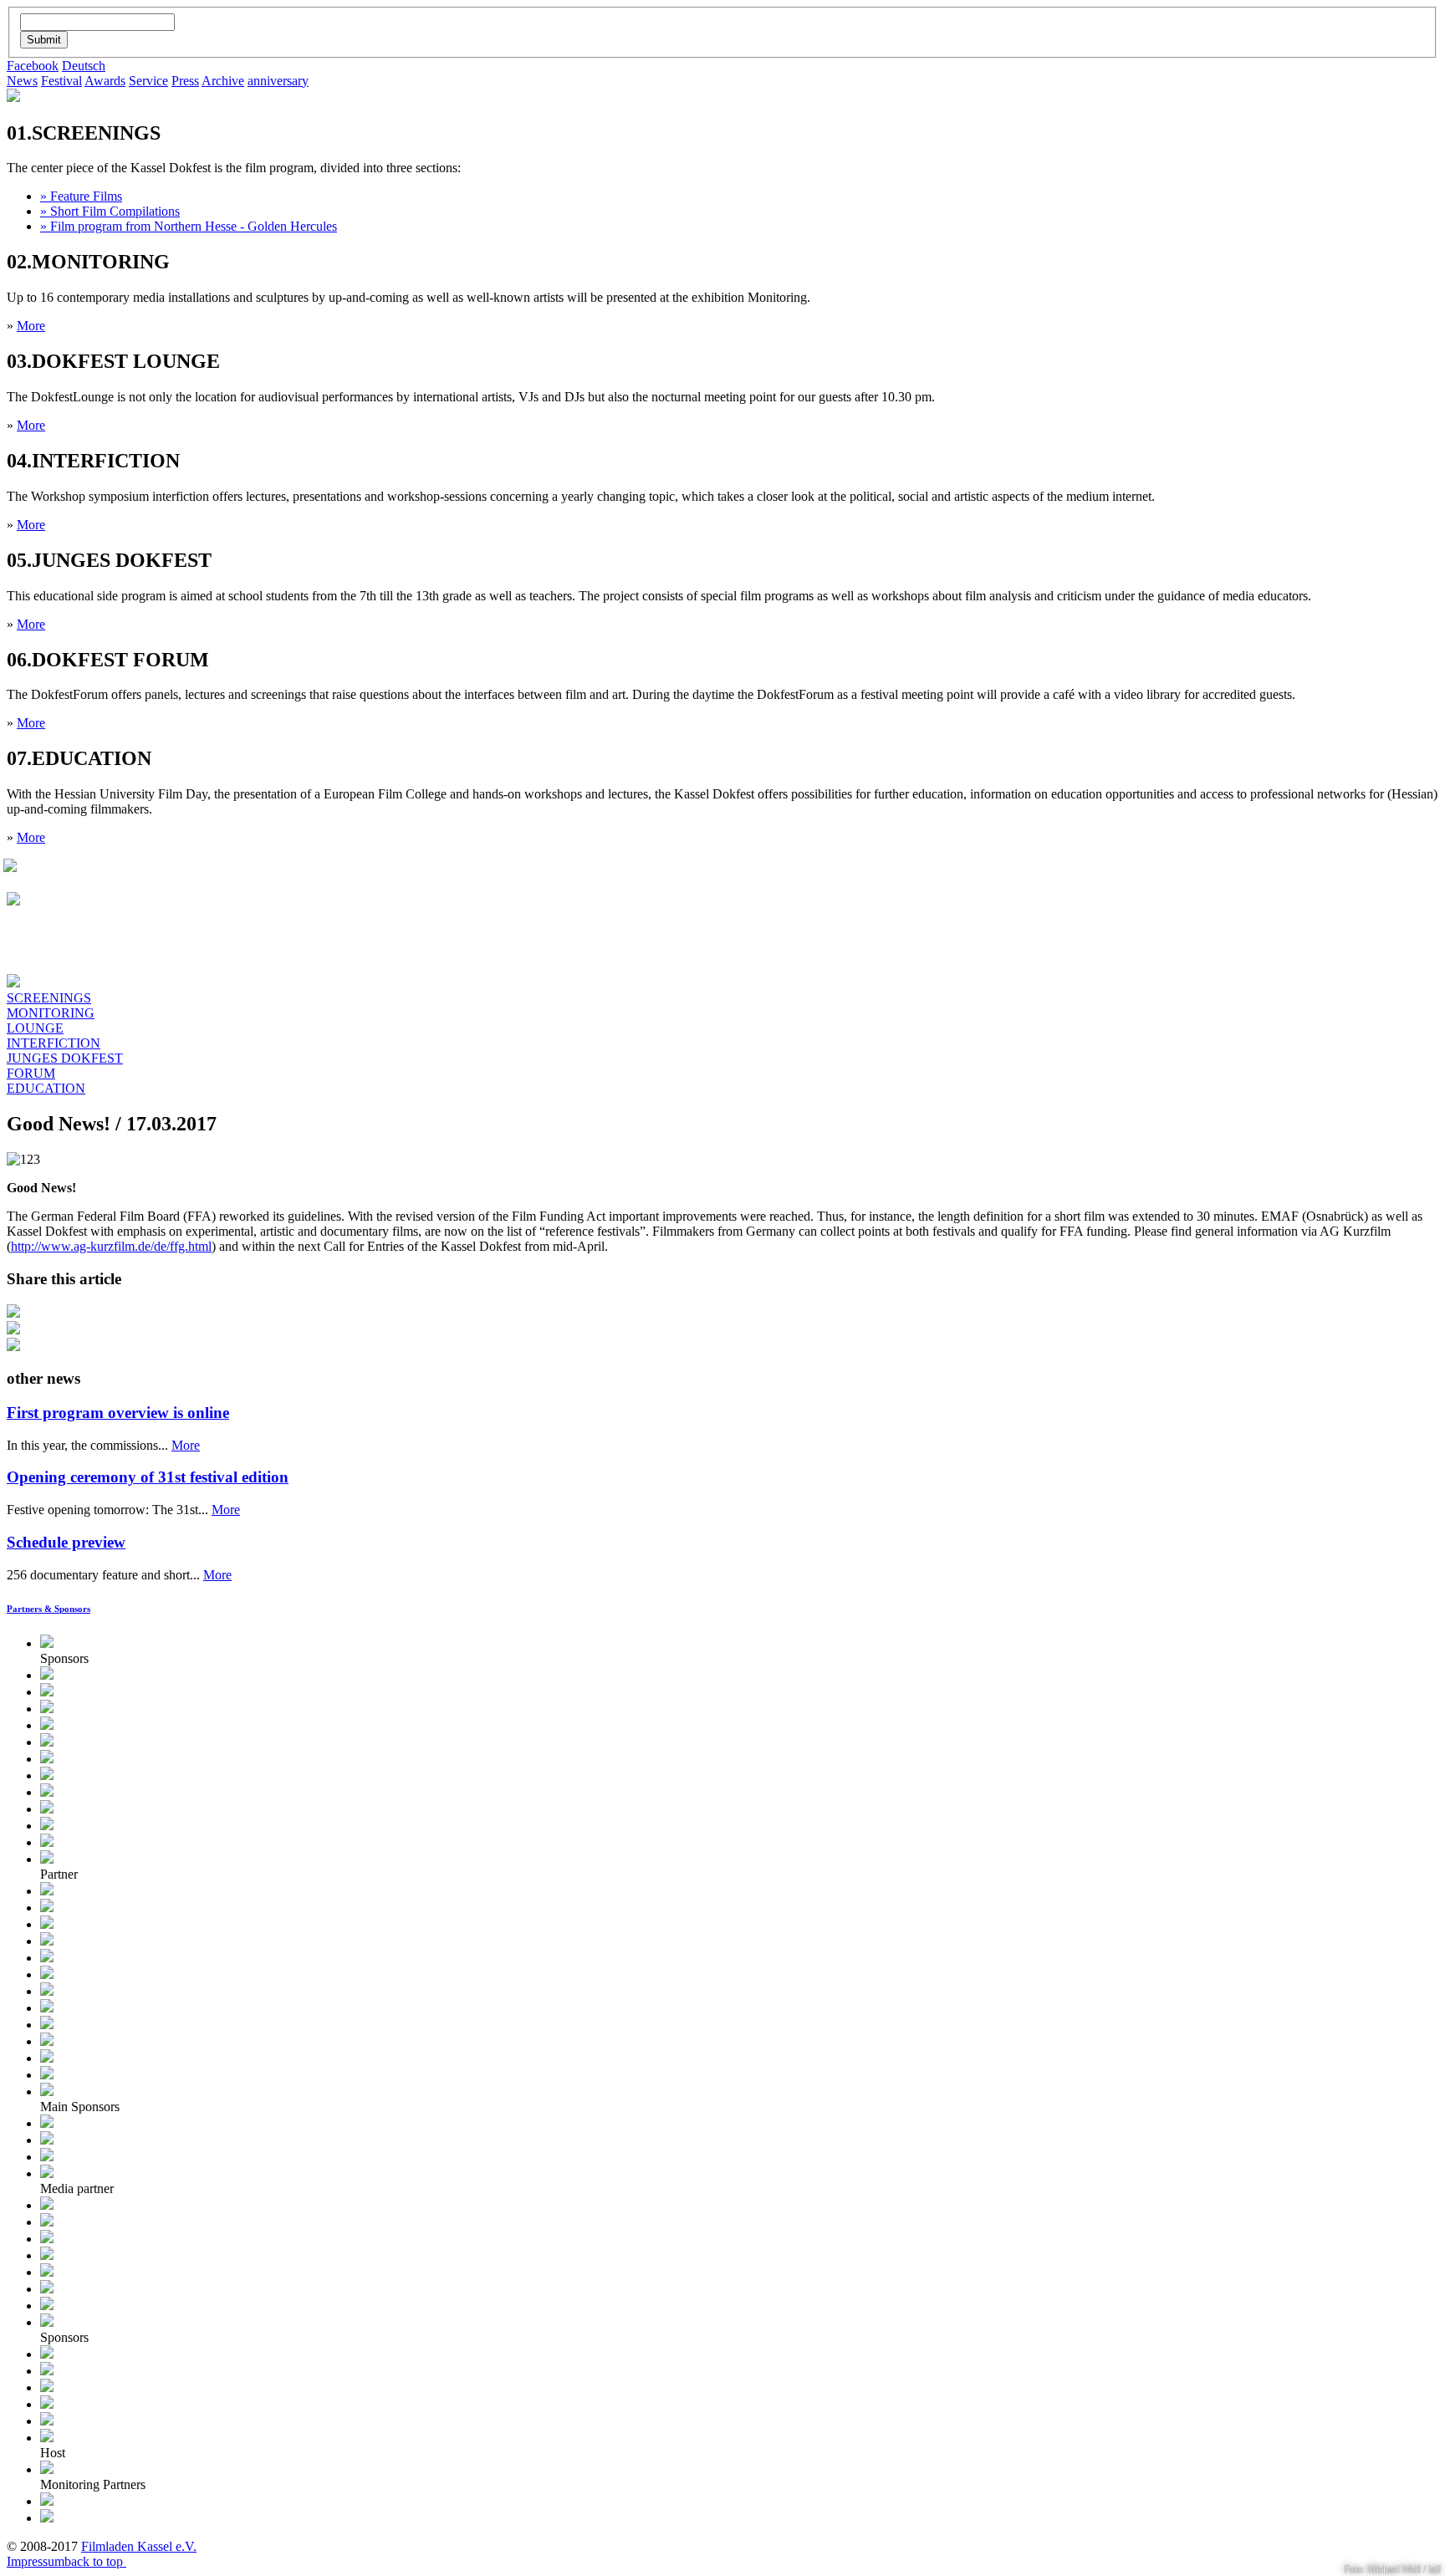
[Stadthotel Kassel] (47, 2354)
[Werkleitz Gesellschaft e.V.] (47, 1709)
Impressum (36, 2561)
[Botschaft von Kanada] (47, 1742)
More (31, 326)
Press (185, 81)
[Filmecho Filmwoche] (47, 2239)
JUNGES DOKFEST (65, 1058)
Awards (105, 81)
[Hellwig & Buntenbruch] (47, 1891)
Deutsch (84, 66)
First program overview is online (118, 1413)
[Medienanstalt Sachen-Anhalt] (47, 1675)
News (22, 81)
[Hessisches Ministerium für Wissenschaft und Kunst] (47, 2123)
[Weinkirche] (47, 2041)
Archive (223, 81)
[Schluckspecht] (47, 2075)
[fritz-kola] (47, 2008)
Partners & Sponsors (49, 1609)
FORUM (31, 1073)
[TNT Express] (47, 2322)
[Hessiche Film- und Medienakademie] (47, 1809)
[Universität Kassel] (47, 1842)
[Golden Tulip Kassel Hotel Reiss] (47, 2371)
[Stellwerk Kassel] (47, 2501)
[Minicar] (47, 2421)
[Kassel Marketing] (47, 1792)
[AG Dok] (47, 1941)
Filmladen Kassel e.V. (139, 2546)
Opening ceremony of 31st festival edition (148, 1477)
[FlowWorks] (47, 2058)
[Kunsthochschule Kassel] (47, 1924)
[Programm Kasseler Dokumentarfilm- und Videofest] (10, 867)
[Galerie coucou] (47, 2518)
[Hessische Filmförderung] (47, 2091)
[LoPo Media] (47, 2222)
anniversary (278, 81)
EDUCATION (46, 1088)
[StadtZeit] (47, 2306)
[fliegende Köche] (47, 1991)
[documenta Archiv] (47, 2469)
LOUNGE (35, 1028)
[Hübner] (47, 1826)
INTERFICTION (54, 1043)
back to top (95, 2561)
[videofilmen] (47, 2404)
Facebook (33, 66)
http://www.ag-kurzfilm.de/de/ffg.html (111, 1246)
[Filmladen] (47, 2438)
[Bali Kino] (47, 1859)
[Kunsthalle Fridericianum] (47, 1908)
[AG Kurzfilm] (47, 1958)
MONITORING (51, 1013)
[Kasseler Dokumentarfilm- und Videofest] (13, 97)
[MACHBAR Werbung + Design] (47, 1759)
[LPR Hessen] (47, 1643)
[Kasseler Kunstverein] (47, 1974)
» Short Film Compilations (110, 211)
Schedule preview (66, 1542)
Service (148, 81)
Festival (61, 81)
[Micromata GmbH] (47, 1775)
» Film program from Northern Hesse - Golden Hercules (189, 226)
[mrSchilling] (47, 2025)
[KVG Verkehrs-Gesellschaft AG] (47, 1725)
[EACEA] (47, 2157)
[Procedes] (47, 2387)
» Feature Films (81, 196)
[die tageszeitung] (47, 2255)
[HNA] (47, 2173)
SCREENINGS (49, 998)
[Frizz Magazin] (47, 2289)
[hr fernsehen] (47, 2205)
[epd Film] (47, 2272)
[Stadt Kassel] (47, 2140)
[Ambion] (47, 1692)
